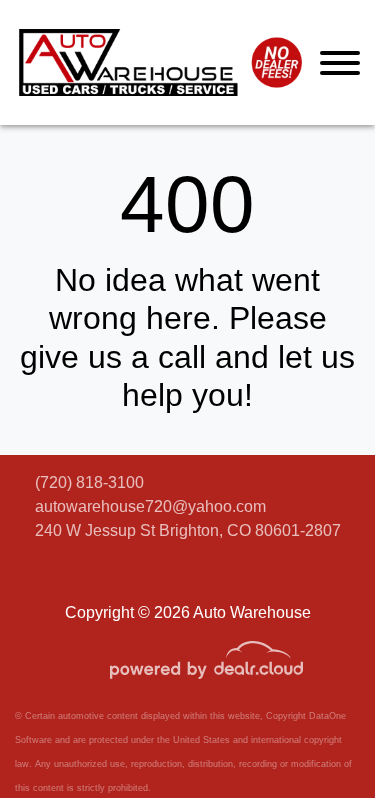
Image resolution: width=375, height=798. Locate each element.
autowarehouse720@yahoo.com (150, 506)
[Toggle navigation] (340, 62)
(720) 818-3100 (89, 482)
